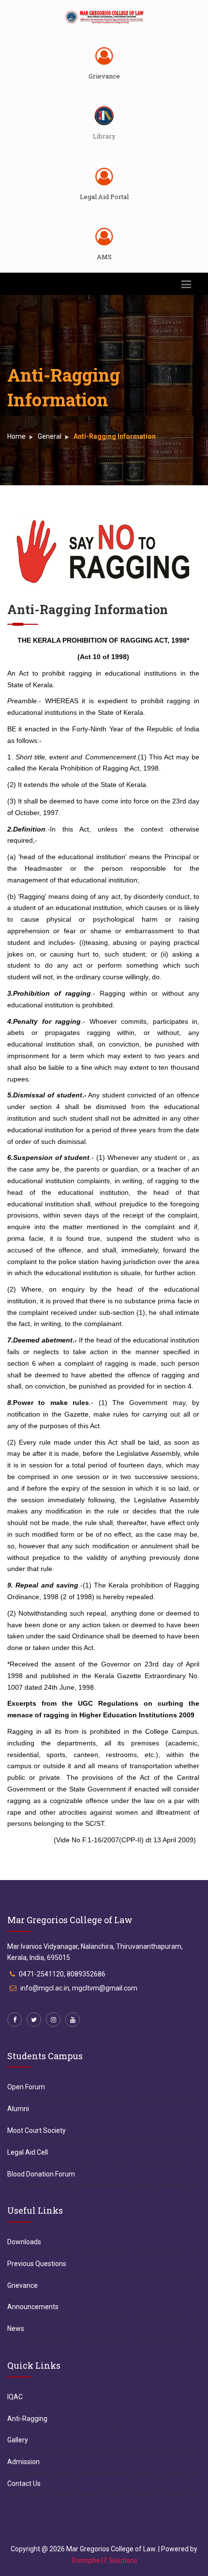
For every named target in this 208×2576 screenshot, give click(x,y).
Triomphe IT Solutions (104, 2561)
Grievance (104, 76)
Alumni (18, 2109)
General (50, 436)
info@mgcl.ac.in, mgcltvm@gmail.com (79, 1988)
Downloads (24, 2242)
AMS (104, 257)
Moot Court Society (37, 2130)
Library (104, 136)
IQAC (15, 2397)
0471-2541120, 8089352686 (62, 1974)
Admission (23, 2462)
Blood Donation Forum (41, 2174)
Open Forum (26, 2087)
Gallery (18, 2440)
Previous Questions (37, 2264)
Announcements (33, 2307)
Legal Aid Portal (104, 197)
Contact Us (24, 2483)
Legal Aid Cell (28, 2152)
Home (16, 436)
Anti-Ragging (27, 2419)
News (16, 2329)
